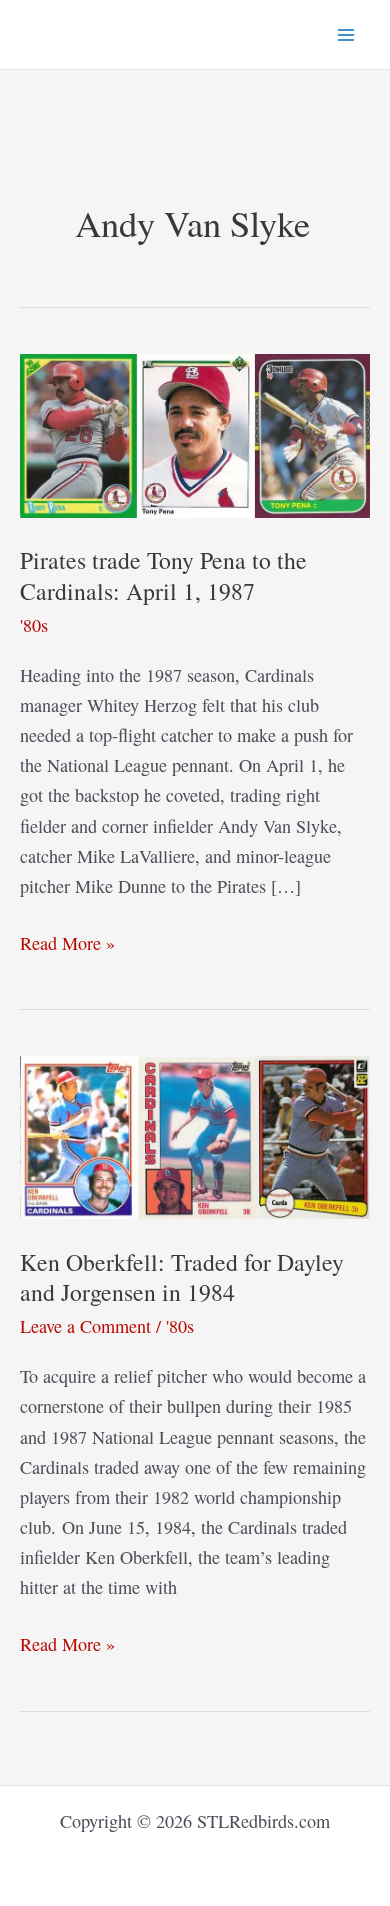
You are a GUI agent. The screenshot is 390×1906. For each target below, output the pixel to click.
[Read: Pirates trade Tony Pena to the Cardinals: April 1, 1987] (195, 433)
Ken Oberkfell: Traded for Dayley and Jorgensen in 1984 (182, 1277)
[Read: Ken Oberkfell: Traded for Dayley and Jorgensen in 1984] (195, 1135)
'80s (34, 625)
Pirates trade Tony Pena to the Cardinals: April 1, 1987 (163, 575)
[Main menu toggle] (346, 34)
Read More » (67, 944)
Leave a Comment (85, 1326)
